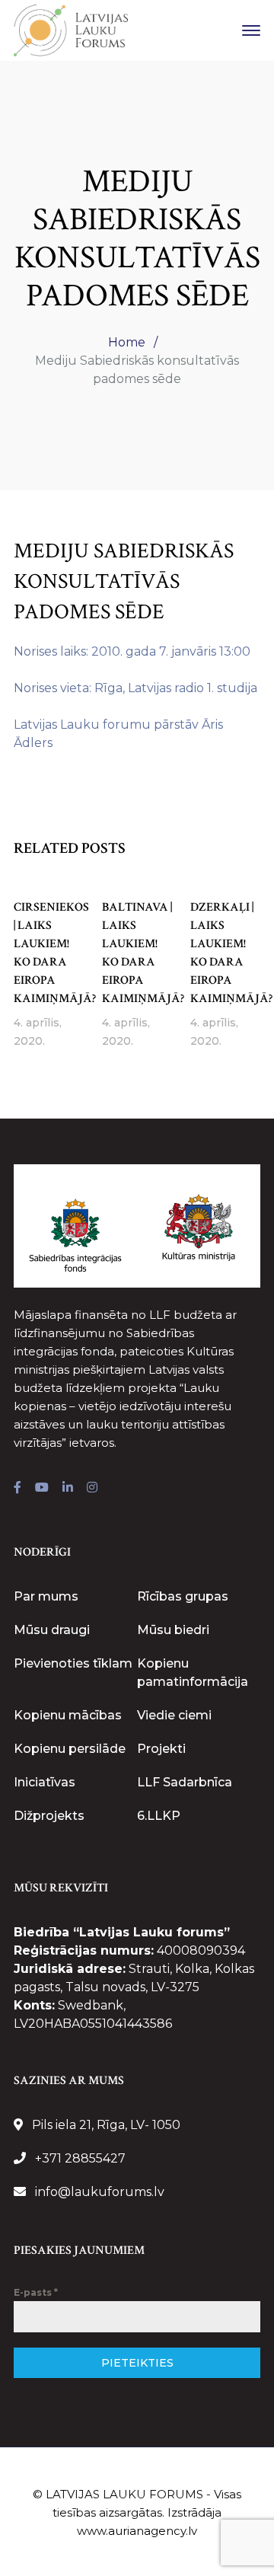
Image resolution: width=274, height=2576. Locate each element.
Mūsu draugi (52, 1630)
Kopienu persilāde (70, 1749)
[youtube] (42, 1488)
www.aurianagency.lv (137, 2531)
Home (127, 342)
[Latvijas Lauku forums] (71, 29)
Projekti (161, 1749)
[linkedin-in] (68, 1488)
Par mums (46, 1596)
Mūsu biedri (173, 1630)
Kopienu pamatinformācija (193, 1673)
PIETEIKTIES (137, 2363)
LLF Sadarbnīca (185, 1782)
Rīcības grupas (183, 1596)
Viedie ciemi (174, 1715)
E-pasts (36, 2292)
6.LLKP (159, 1816)
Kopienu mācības (68, 1715)
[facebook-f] (18, 1488)
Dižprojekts (49, 1816)
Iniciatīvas (45, 1782)
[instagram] (92, 1488)
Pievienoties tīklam (73, 1663)
